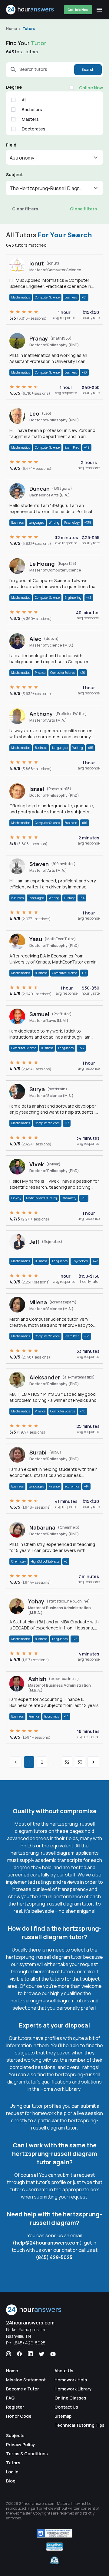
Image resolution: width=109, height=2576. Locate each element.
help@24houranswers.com (47, 2243)
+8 (66, 1561)
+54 (87, 1336)
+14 (86, 1486)
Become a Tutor (23, 2389)
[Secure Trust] (54, 2547)
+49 (87, 447)
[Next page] (93, 1762)
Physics (40, 673)
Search (88, 69)
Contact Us (66, 2407)
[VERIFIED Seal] (54, 2561)
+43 (84, 372)
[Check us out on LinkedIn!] (30, 2354)
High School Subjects (45, 1561)
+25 (75, 1639)
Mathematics (21, 297)
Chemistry (69, 1198)
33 (80, 1762)
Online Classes (70, 2398)
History (69, 898)
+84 (82, 898)
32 (67, 1762)
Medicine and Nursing (41, 1198)
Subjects (15, 2435)
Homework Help (71, 2380)
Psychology (72, 522)
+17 (84, 973)
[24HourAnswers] (30, 10)
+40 (83, 1411)
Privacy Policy (21, 2444)
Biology (16, 1198)
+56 (81, 1048)
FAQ (10, 2398)
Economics (72, 1486)
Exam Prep (72, 447)
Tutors (29, 29)
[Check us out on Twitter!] (41, 2354)
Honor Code (19, 2416)
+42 (95, 1261)
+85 (90, 748)
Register (15, 2407)
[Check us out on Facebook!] (19, 2354)
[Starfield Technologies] (54, 2533)
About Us (64, 2371)
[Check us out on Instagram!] (8, 2354)
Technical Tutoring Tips (79, 2425)
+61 (84, 297)
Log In (12, 2472)
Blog (11, 2481)
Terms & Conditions (27, 2454)
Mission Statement (26, 2380)
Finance (54, 1486)
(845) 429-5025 (54, 2257)
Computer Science (47, 297)
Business (71, 297)
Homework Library (73, 2389)
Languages (36, 522)
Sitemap (63, 2416)
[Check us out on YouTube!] (53, 2354)
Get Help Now (78, 10)
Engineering (73, 598)
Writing (54, 522)
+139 (88, 522)
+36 (84, 1198)
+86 (84, 823)
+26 (83, 673)
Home (12, 29)
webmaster (22, 2513)
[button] (54, 157)
